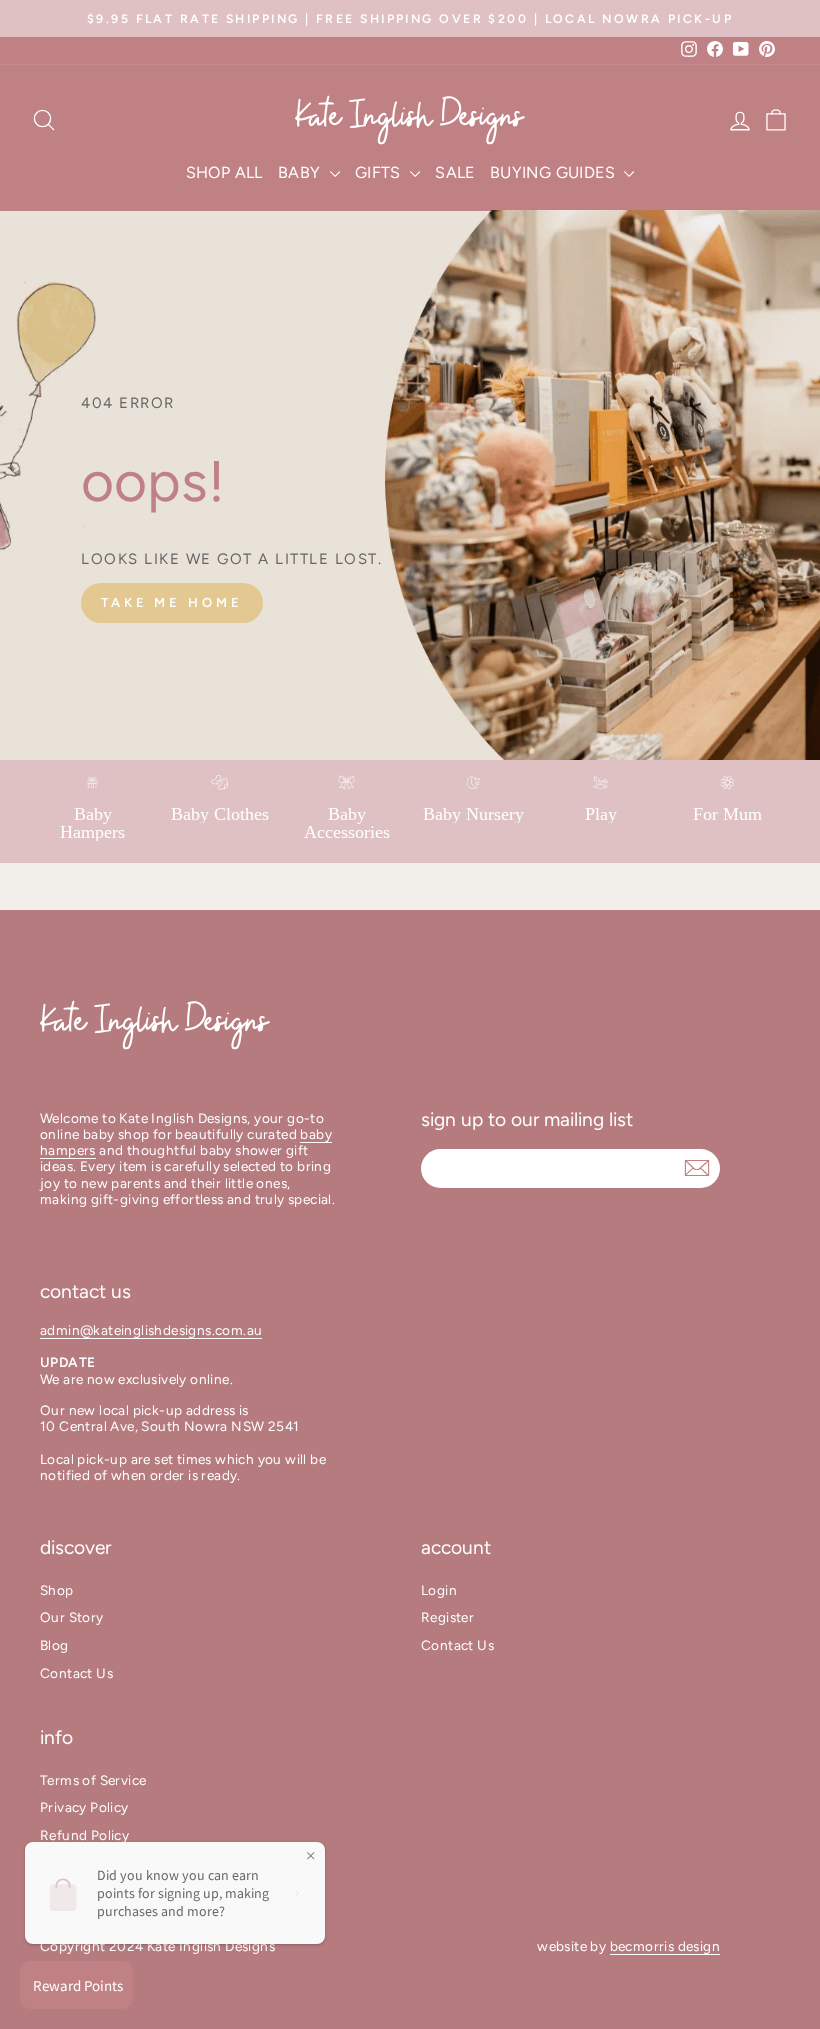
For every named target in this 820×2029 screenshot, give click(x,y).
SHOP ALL (224, 172)
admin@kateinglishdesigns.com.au (151, 1330)
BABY (301, 172)
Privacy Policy (84, 1807)
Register (447, 1617)
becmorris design (665, 1946)
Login (439, 1590)
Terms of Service (93, 1780)
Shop (57, 1590)
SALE (455, 172)
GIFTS (380, 172)
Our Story (72, 1617)
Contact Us (76, 1673)
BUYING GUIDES (555, 172)
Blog (54, 1645)
